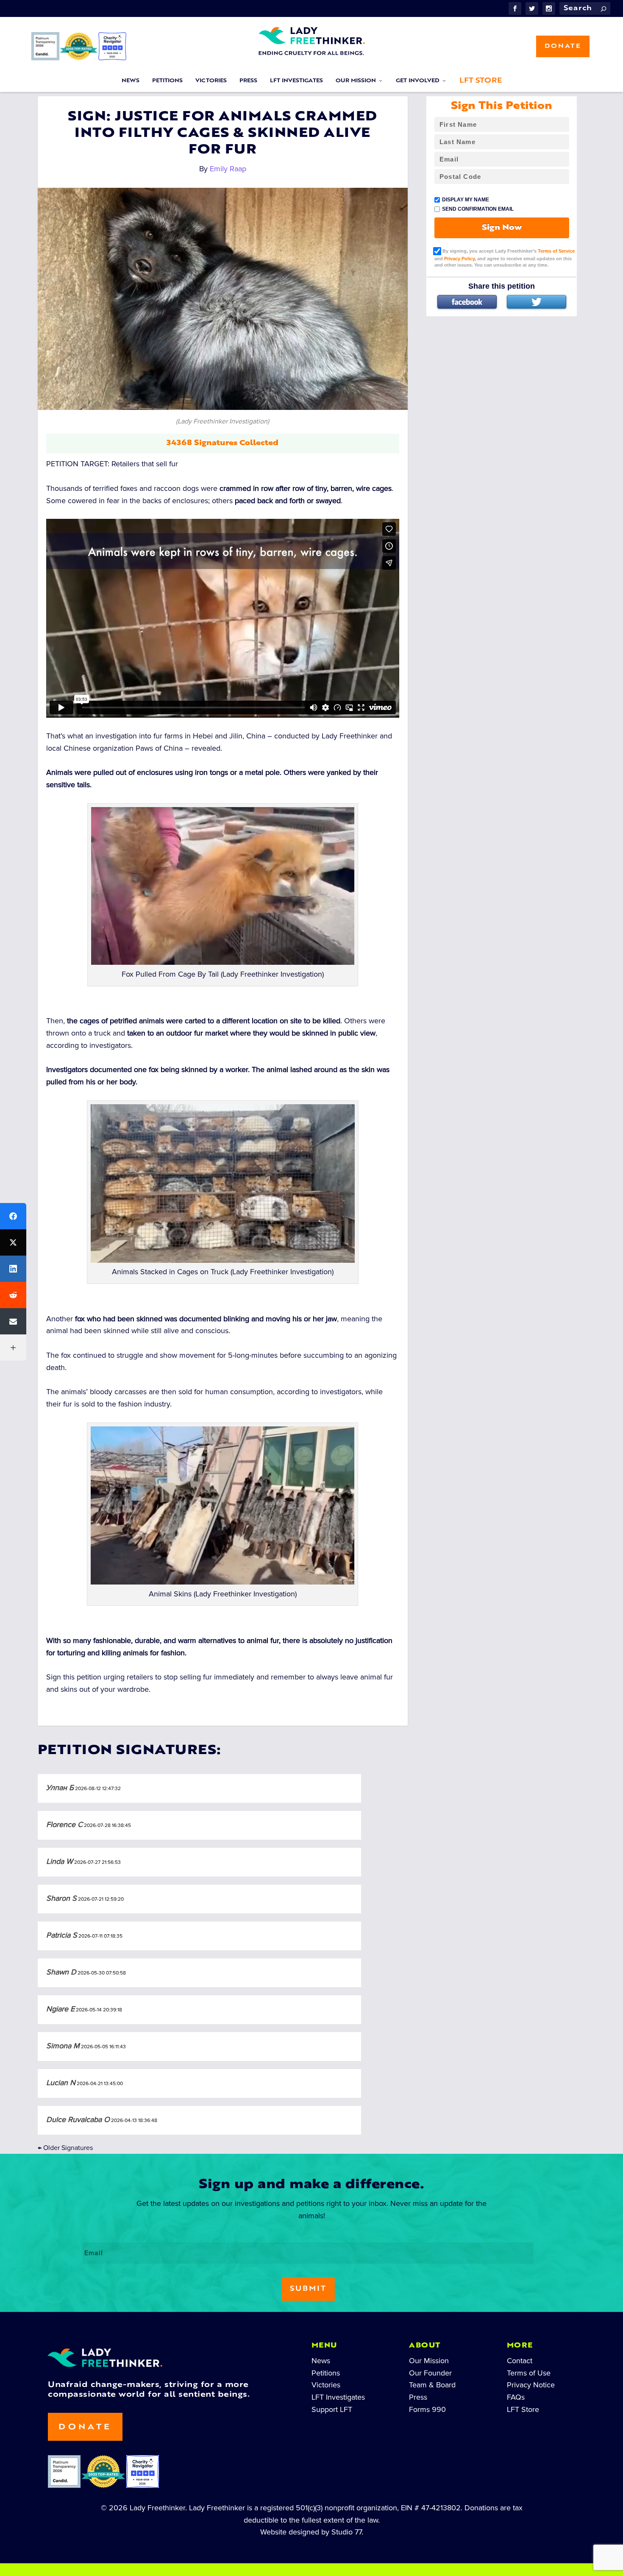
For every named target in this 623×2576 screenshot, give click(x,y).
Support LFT (332, 2409)
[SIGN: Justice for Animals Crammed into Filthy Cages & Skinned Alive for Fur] (223, 299)
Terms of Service (556, 251)
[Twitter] (537, 302)
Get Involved (418, 81)
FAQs (516, 2397)
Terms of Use (529, 2373)
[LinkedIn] (13, 1269)
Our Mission (356, 81)
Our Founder (430, 2373)
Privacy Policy (459, 259)
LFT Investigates (296, 81)
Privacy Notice (531, 2385)
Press (248, 81)
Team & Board (432, 2385)
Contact (520, 2361)
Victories (211, 81)
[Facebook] (467, 302)
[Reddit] (13, 1295)
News (131, 81)
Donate (563, 46)
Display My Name (466, 200)
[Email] (13, 1321)
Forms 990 (427, 2409)
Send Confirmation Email (478, 209)
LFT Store (481, 81)
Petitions (167, 81)
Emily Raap (228, 169)
